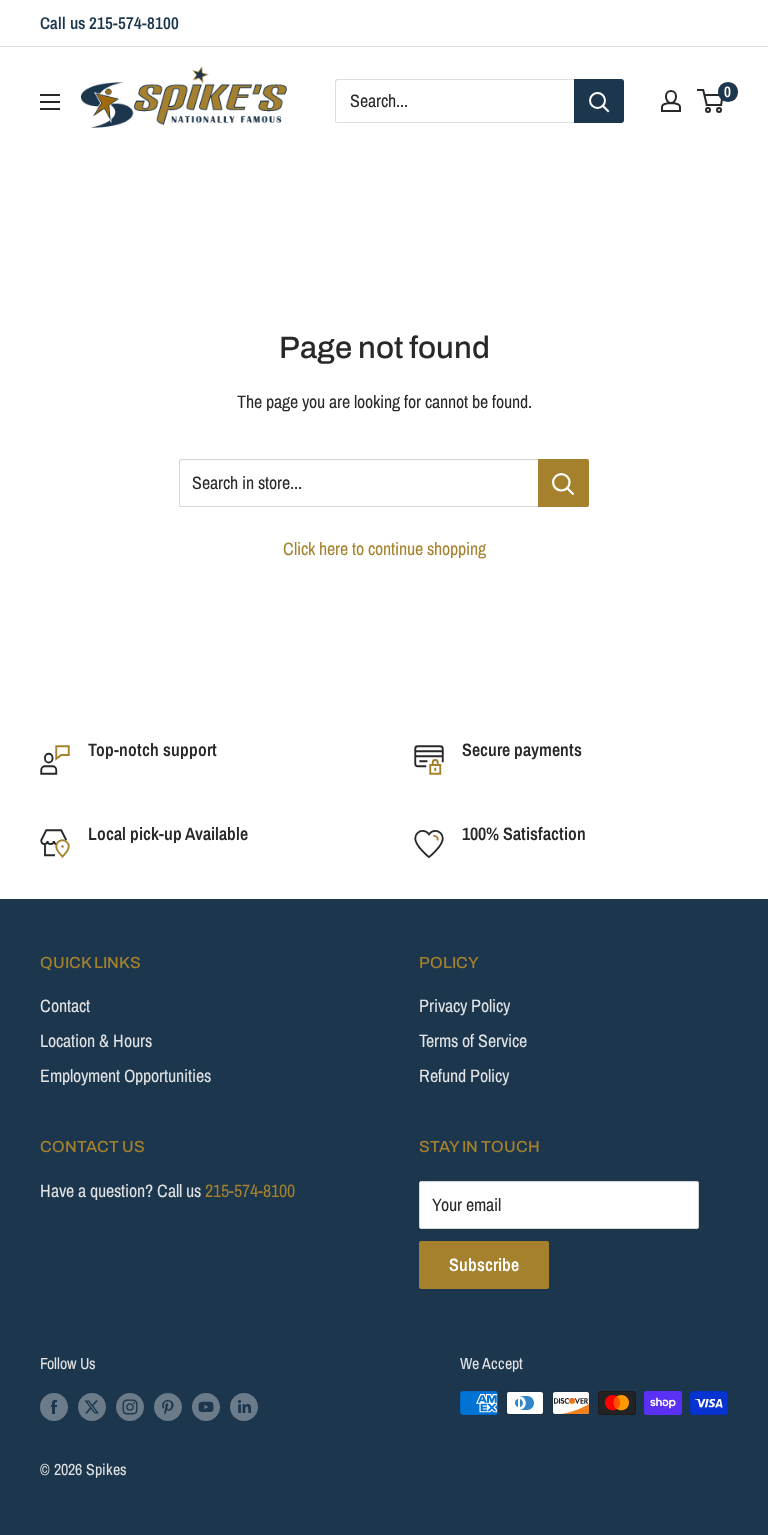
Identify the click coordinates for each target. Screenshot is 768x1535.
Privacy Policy (464, 1005)
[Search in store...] (563, 483)
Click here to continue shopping (384, 548)
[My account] (671, 101)
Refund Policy (464, 1075)
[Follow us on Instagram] (130, 1406)
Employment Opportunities (125, 1075)
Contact (65, 1005)
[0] (711, 101)
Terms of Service (473, 1040)
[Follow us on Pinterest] (168, 1406)
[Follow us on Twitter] (92, 1406)
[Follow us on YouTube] (206, 1406)
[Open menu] (50, 102)
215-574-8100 (250, 1190)
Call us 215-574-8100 (109, 22)
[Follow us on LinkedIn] (244, 1406)
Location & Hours (96, 1040)
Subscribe (484, 1264)
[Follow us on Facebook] (54, 1406)
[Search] (599, 101)
